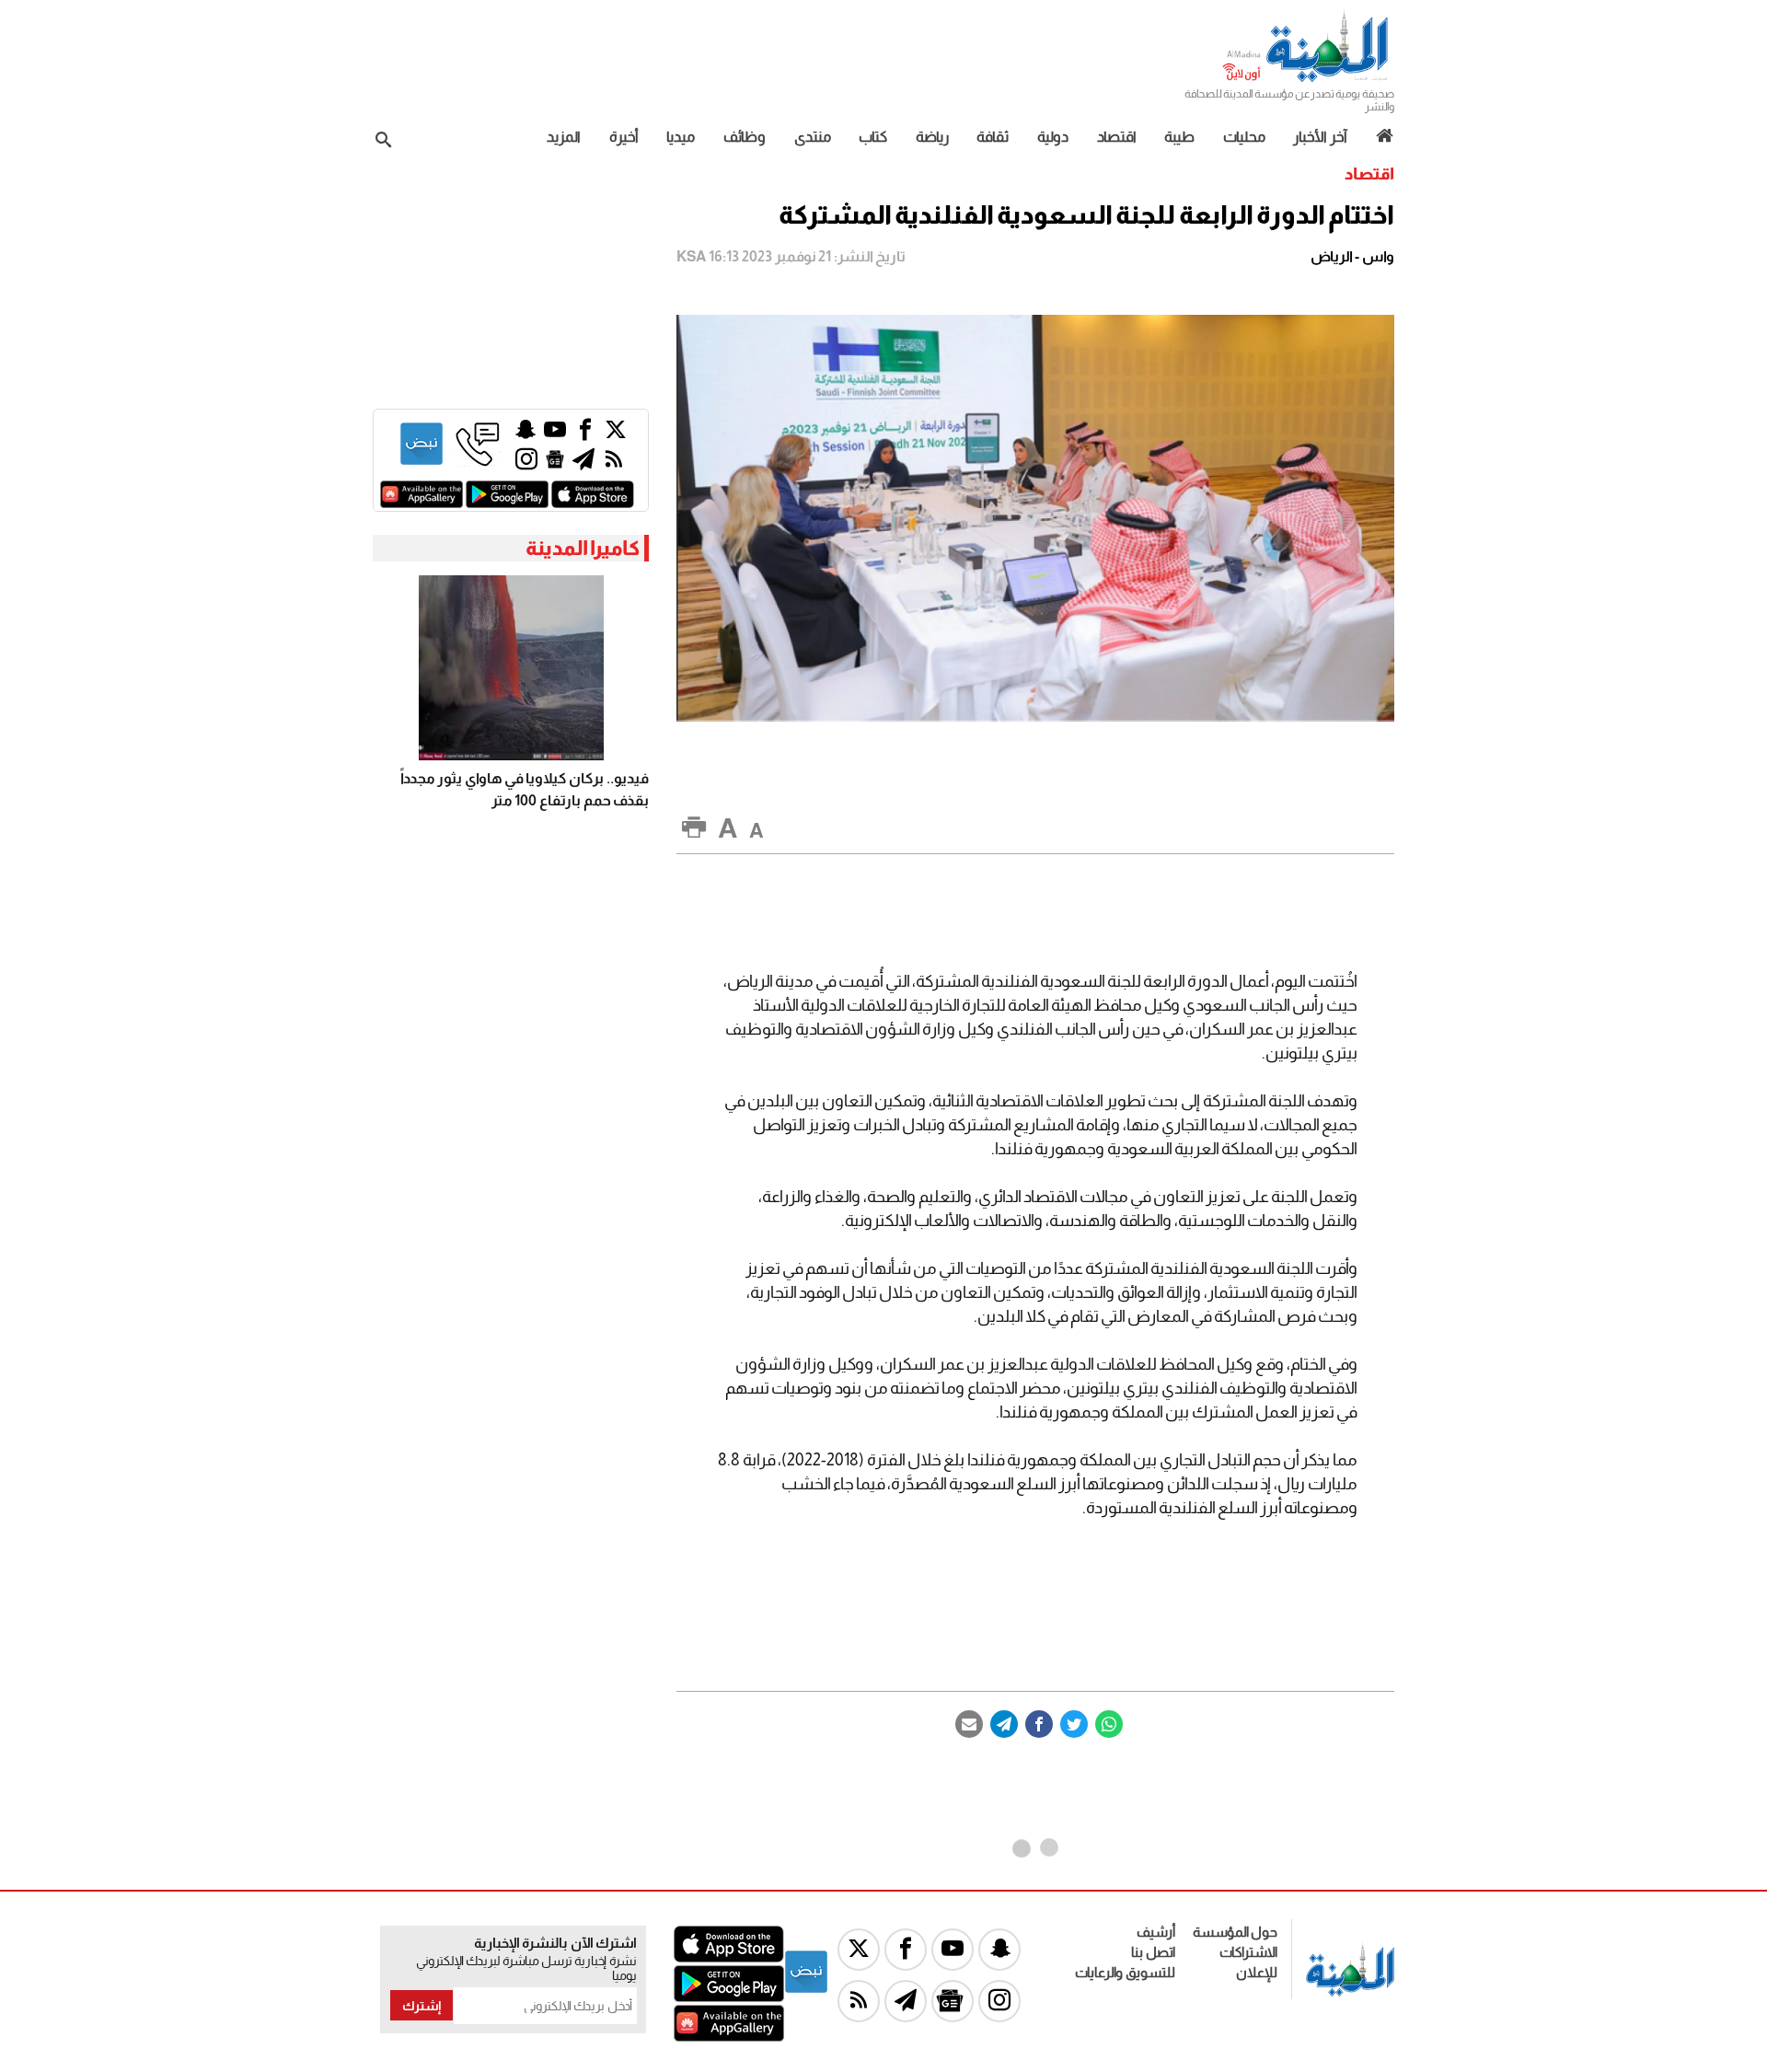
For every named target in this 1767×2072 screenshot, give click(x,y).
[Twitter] (1074, 1724)
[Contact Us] (478, 462)
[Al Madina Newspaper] (1307, 80)
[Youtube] (555, 434)
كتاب (873, 137)
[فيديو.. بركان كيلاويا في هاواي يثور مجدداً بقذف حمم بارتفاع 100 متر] (511, 668)
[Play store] (507, 503)
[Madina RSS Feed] (614, 463)
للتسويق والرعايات (1125, 1972)
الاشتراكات (1248, 1952)
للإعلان (1257, 1972)
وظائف (745, 137)
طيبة (1179, 137)
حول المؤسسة (1235, 1932)
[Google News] (555, 463)
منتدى (813, 137)
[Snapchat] (525, 434)
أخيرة (624, 137)
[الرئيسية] (1378, 136)
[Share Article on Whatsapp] (1109, 1724)
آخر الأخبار (1320, 137)
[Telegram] (1004, 1724)
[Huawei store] (422, 503)
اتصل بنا (1153, 1952)
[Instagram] (526, 463)
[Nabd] (422, 462)
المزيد (564, 137)
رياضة (932, 137)
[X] (616, 434)
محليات (1244, 137)
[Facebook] (1039, 1724)
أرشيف (1156, 1932)
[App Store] (593, 503)
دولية (1053, 137)
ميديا (681, 137)
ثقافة (993, 137)
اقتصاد (1117, 137)
